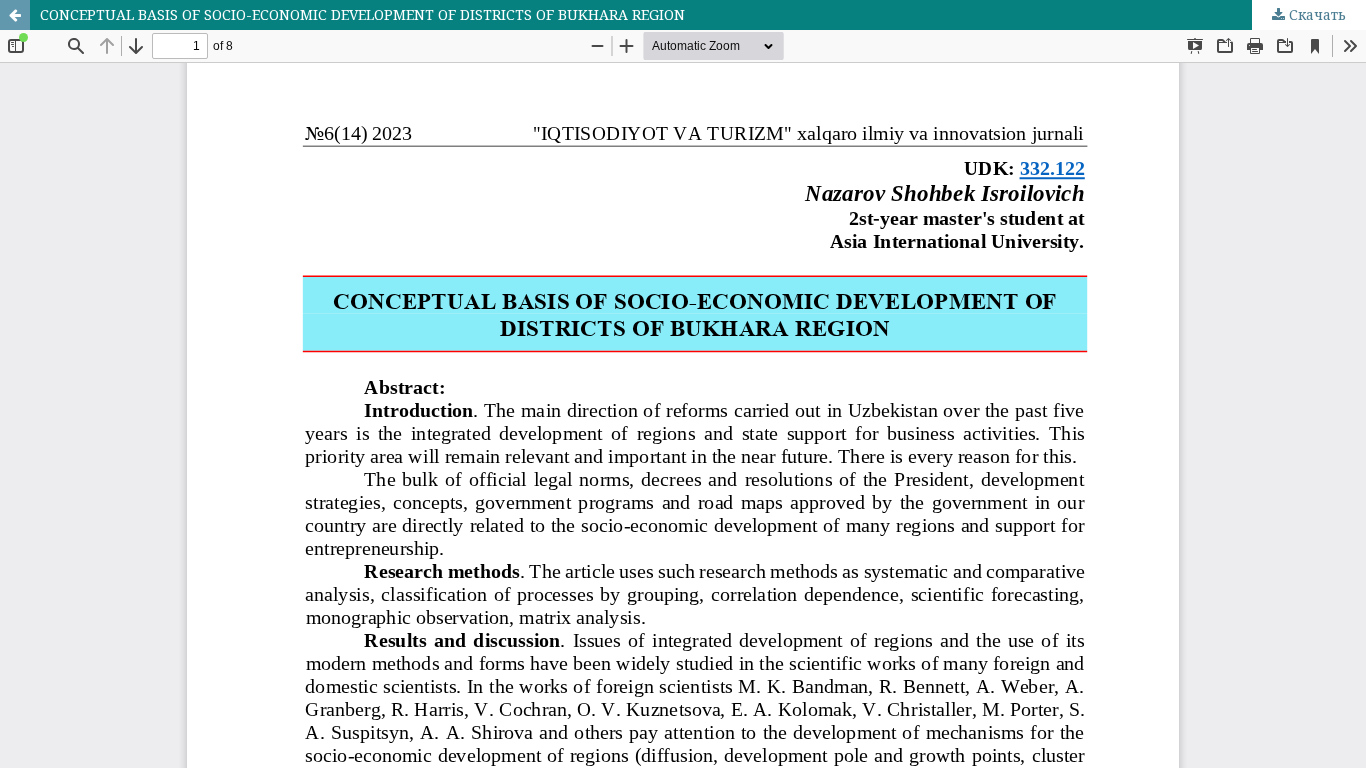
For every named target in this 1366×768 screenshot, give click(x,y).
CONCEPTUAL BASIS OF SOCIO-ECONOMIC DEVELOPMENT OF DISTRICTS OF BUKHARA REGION (362, 14)
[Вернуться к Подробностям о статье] (15, 15)
